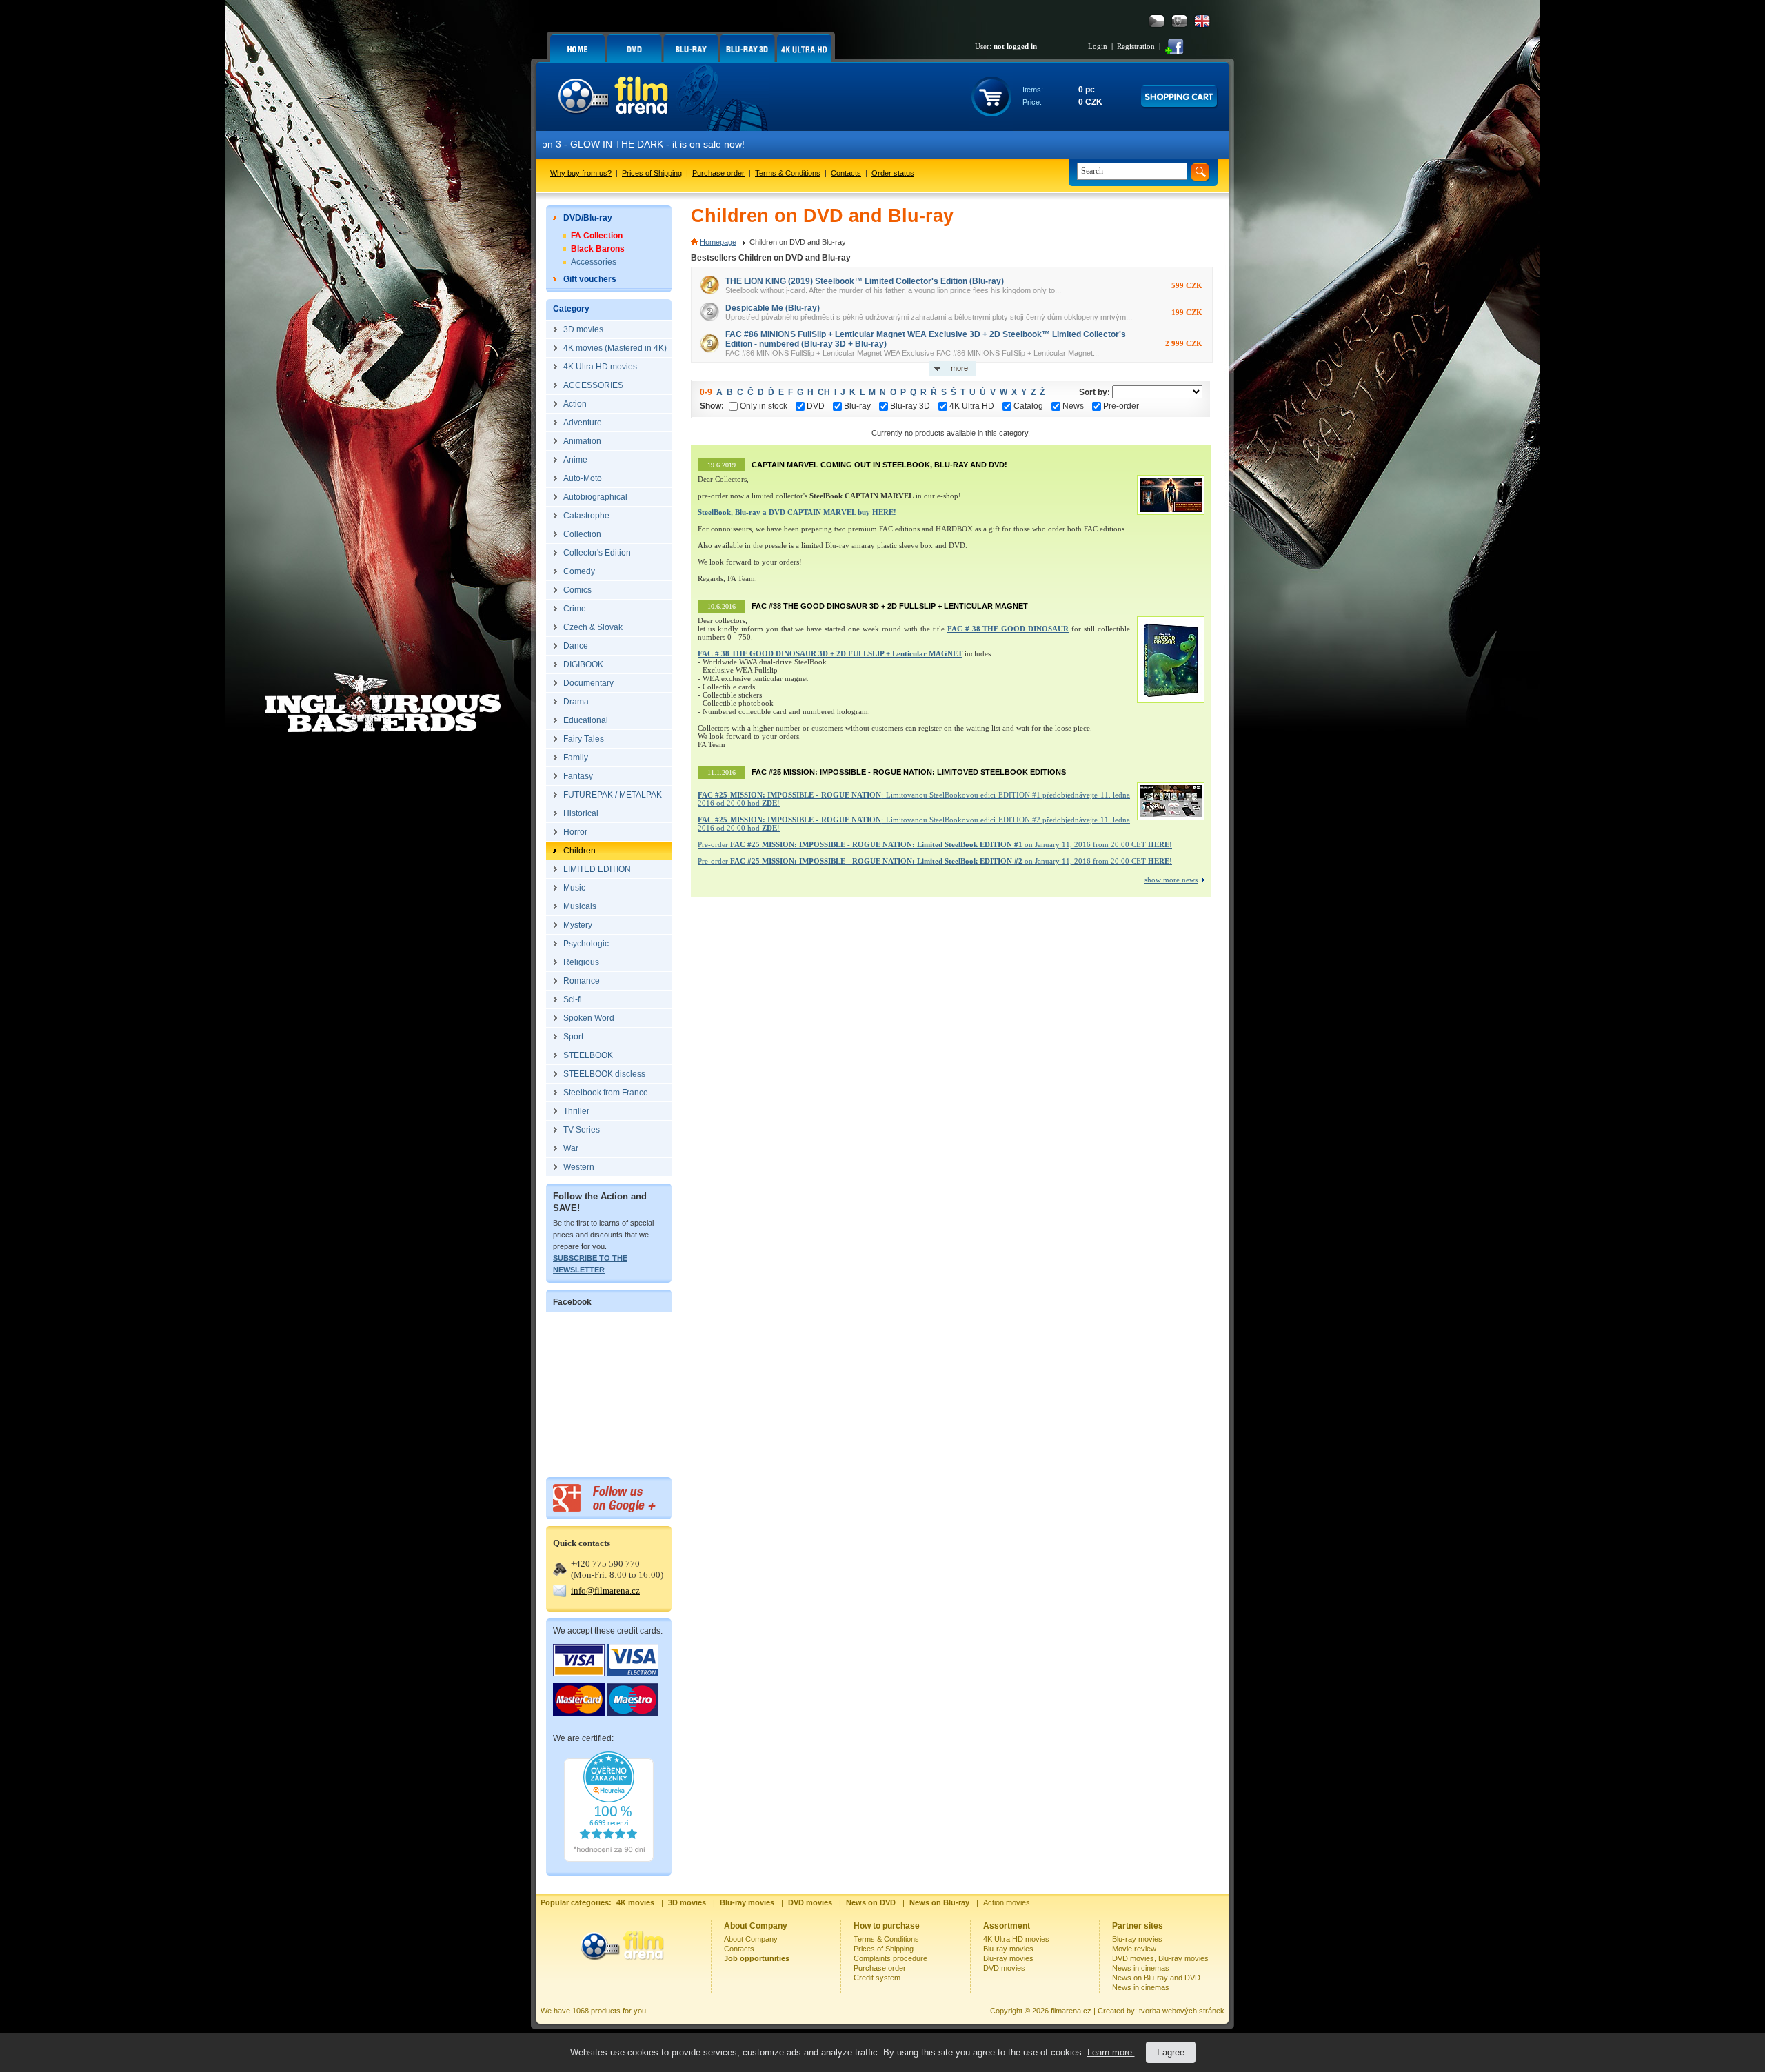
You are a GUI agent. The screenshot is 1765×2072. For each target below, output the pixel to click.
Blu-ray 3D (910, 406)
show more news (1171, 880)
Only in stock (764, 406)
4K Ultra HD (972, 406)
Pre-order (1121, 406)
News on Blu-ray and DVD (1156, 1978)
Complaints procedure (890, 1958)
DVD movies (1004, 1968)
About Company (751, 1939)
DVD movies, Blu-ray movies (1160, 1958)
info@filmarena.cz (605, 1591)
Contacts (846, 173)
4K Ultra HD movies (1016, 1939)
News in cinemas (1141, 1968)
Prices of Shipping (652, 173)
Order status (893, 173)
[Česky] (1157, 21)
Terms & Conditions (788, 173)
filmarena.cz (1071, 2011)
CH (824, 392)
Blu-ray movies (1008, 1949)
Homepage (718, 242)
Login (1098, 46)
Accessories (594, 262)
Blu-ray (857, 406)
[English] (1202, 21)
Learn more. (1111, 2052)
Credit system (877, 1978)
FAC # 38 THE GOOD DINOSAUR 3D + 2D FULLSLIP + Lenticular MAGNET (830, 653)
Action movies (1007, 1902)
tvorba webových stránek (1182, 2011)
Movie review (1134, 1949)
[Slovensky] (1179, 21)
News (1073, 406)
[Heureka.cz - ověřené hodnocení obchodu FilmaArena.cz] (609, 1859)
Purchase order (718, 173)
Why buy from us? (581, 173)
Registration (1136, 46)
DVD (816, 406)
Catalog (1028, 406)
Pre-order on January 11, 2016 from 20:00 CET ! (935, 844)
